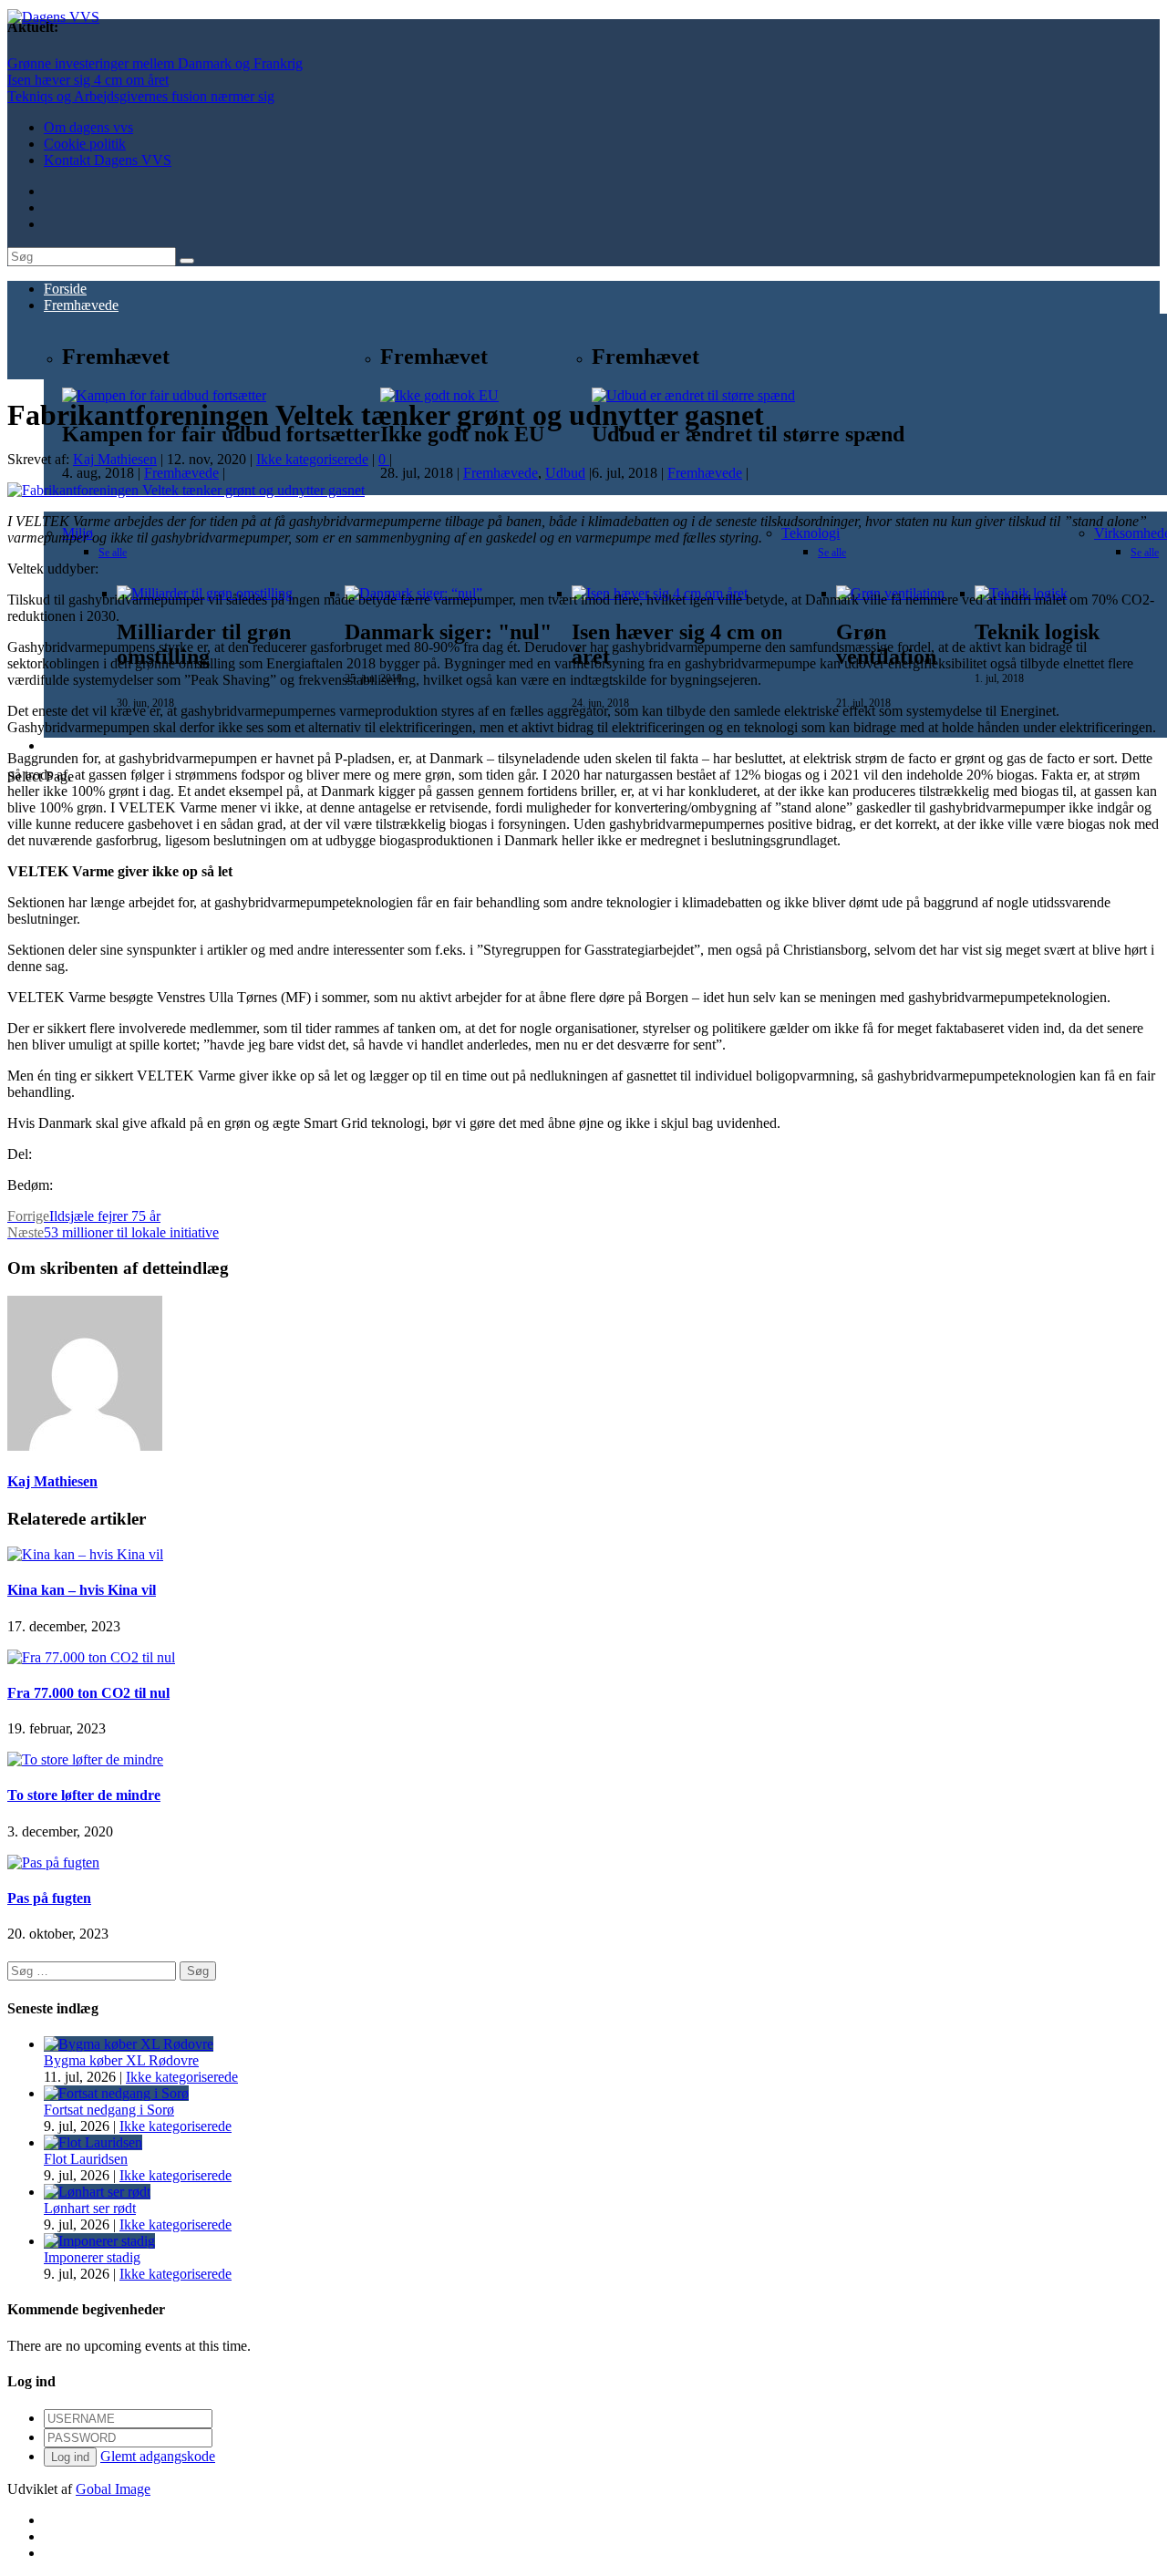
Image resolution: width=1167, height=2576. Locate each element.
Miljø (440, 557)
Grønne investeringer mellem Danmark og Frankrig (155, 63)
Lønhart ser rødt (90, 2208)
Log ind (70, 2457)
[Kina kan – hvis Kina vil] (85, 1554)
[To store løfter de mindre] (85, 1759)
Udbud (565, 473)
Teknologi (811, 533)
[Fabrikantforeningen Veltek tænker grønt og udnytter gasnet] (186, 490)
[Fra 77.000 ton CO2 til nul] (91, 1657)
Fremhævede (81, 305)
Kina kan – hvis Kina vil (82, 1590)
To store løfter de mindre (84, 1795)
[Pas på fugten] (53, 1862)
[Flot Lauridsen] (93, 2142)
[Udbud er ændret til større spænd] (693, 395)
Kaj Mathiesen (115, 459)
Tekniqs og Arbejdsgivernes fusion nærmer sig (141, 96)
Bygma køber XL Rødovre (121, 2060)
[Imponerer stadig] (99, 2241)
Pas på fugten (49, 1898)
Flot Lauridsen (86, 2159)
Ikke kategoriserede (312, 459)
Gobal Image (113, 2489)
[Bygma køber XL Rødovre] (129, 2044)
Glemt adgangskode (158, 2456)
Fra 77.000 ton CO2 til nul (88, 1693)
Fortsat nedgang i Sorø (109, 2110)
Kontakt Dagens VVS (108, 160)
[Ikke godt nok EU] (439, 395)
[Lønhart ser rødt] (97, 2192)
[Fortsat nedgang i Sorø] (116, 2093)
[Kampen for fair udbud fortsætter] (164, 395)
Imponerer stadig (92, 2257)
